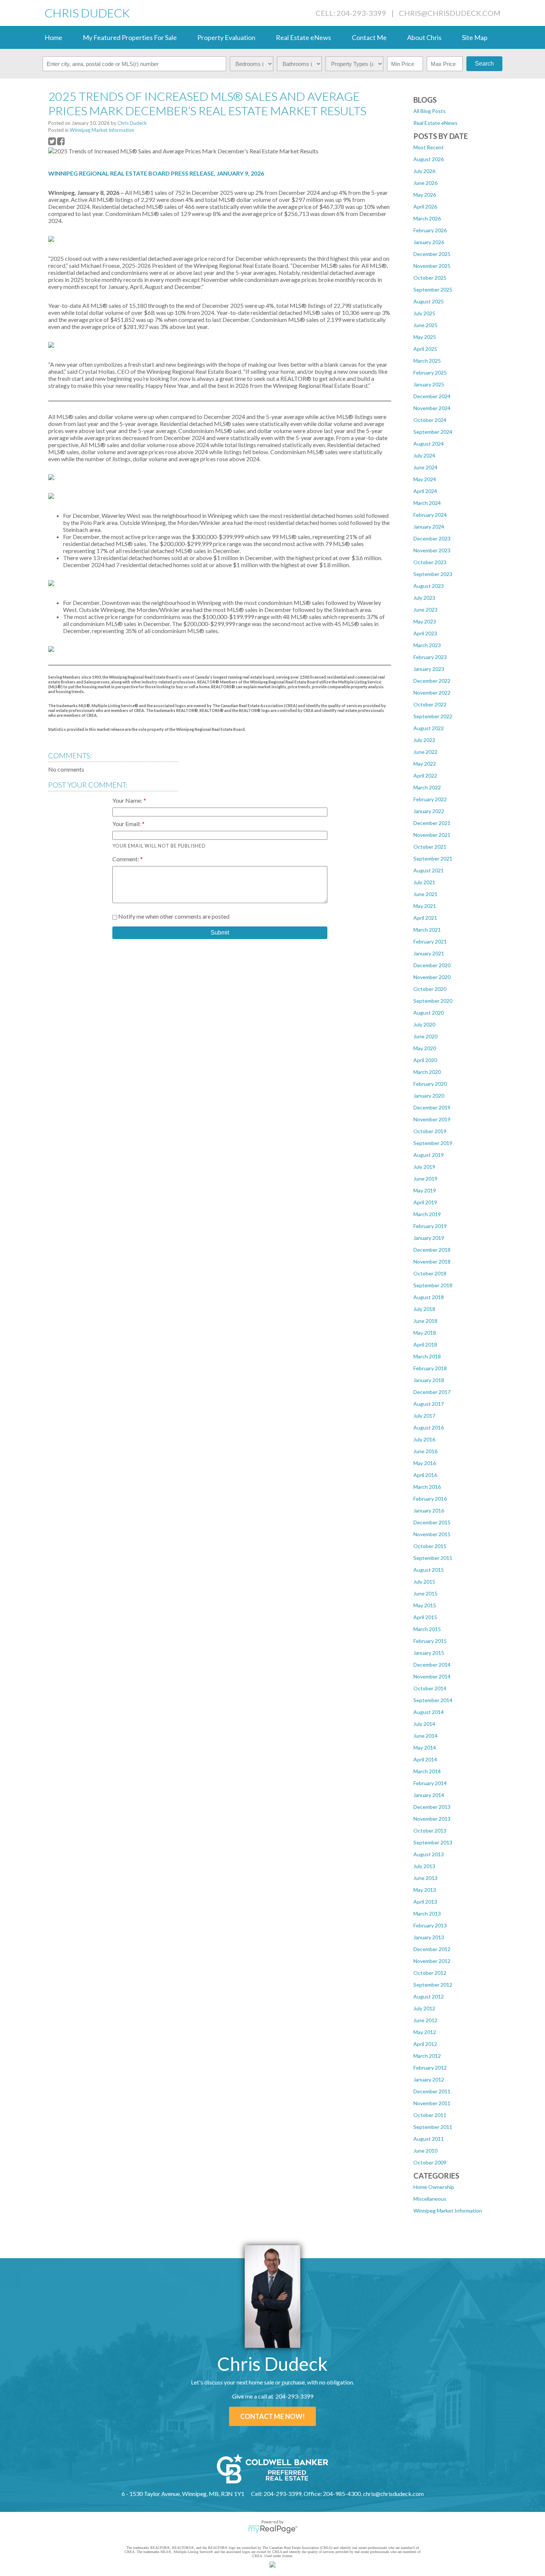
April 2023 (425, 633)
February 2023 (430, 657)
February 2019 (430, 1226)
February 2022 (430, 799)
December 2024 (432, 396)
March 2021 (427, 930)
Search (484, 64)
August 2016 (429, 1427)
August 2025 (429, 301)
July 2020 (424, 1024)
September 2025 (433, 289)
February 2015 (430, 1641)
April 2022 (425, 776)
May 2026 (425, 195)
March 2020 (427, 1072)
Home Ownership (434, 2187)
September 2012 (433, 1985)
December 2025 (432, 254)
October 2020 (430, 989)
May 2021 (425, 906)
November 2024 (432, 408)
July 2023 (424, 598)
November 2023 (432, 550)
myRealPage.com (273, 2529)
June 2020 (425, 1036)
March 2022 (427, 787)
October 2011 (430, 2115)
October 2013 (430, 1831)
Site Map (475, 37)
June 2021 (425, 894)
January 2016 (429, 1510)
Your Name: (128, 800)
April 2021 (425, 918)
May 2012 (425, 2032)
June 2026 (425, 183)
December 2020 (432, 965)
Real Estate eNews (303, 37)
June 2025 (425, 325)
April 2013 (425, 1902)
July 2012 (424, 2008)
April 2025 (425, 349)
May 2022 (425, 764)
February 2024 (430, 515)
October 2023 (430, 562)
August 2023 (429, 586)
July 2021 (424, 882)
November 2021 (432, 835)
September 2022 (433, 716)
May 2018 (425, 1333)
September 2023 (433, 574)
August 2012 (429, 1996)
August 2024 (429, 444)
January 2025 (429, 384)
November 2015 (432, 1534)
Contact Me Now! (272, 2416)
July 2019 (424, 1167)
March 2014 (427, 1771)
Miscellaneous (430, 2199)
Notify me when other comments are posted (173, 916)
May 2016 (425, 1463)
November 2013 (432, 1819)
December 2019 (432, 1107)
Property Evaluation (226, 37)
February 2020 (430, 1084)
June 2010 (425, 2151)
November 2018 (432, 1262)
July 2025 (424, 313)
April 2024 (425, 491)
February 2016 (430, 1499)
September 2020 (433, 1001)
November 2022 (432, 693)
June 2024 (425, 467)
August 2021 (429, 870)
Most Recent (429, 147)
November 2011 (432, 2103)
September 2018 (433, 1285)
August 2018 (429, 1297)
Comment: (126, 859)
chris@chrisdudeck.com (450, 13)
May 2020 (425, 1048)
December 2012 (432, 1949)
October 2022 (430, 704)
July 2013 (424, 1866)
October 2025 (430, 278)
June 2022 (425, 752)
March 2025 (427, 361)
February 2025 (430, 372)
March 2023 (427, 645)
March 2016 (427, 1487)
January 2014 (429, 1795)
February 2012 (430, 2068)
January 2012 (429, 2079)
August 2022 (429, 728)
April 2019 (425, 1202)
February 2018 (430, 1368)
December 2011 (432, 2091)
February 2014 (430, 1783)
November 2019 (432, 1119)
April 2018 (425, 1344)
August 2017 (429, 1404)
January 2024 (429, 527)
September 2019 (433, 1143)
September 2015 (433, 1558)
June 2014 (425, 1736)
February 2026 (430, 230)
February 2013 (430, 1925)
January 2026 (429, 242)
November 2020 (432, 977)
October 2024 (430, 420)
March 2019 (427, 1214)
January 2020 (429, 1096)
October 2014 (430, 1688)
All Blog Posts (430, 111)
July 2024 (424, 455)
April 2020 (425, 1060)
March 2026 (427, 218)
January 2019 (429, 1238)
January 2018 (429, 1380)
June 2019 (425, 1179)
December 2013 (432, 1807)
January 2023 (429, 669)
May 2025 (425, 337)
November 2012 (432, 1961)
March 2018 (427, 1356)
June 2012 (425, 2020)
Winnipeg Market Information (448, 2211)
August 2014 (429, 1712)
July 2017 (424, 1416)
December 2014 (432, 1665)
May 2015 (425, 1605)
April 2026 (425, 207)
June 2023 (425, 610)
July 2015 (424, 1582)
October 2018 (430, 1273)
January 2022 (429, 811)
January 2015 (429, 1653)
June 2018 (425, 1321)
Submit (220, 933)
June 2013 (425, 1878)
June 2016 (425, 1451)
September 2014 (433, 1700)
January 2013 (429, 1937)
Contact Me (369, 37)
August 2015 (429, 1570)
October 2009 (430, 2162)
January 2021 (429, 953)
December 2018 (432, 1250)
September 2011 (433, 2127)
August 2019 (429, 1155)
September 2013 (433, 1842)
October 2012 (430, 1973)
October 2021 (430, 847)
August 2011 (429, 2139)
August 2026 (429, 159)
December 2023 (432, 538)
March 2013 (427, 1913)
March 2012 (427, 2056)
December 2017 (432, 1392)
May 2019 (425, 1190)
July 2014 (424, 1724)
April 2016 (425, 1475)
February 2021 (430, 941)
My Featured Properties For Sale (130, 37)
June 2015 (425, 1593)
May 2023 (425, 621)
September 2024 (433, 432)
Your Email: (127, 824)
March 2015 (427, 1629)
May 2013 (425, 1890)
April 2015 (425, 1617)
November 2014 (432, 1676)
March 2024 (427, 503)
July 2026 (424, 171)
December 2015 (432, 1522)
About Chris (424, 37)
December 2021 (432, 823)
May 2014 (425, 1748)
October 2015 (430, 1546)
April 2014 (425, 1759)
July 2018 (424, 1309)
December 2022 (432, 681)
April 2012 (425, 2044)
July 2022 (424, 740)
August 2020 (429, 1013)
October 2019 (430, 1131)
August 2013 (429, 1854)
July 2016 (424, 1439)
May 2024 (425, 479)
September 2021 (433, 858)
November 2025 (432, 266)
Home (53, 37)
